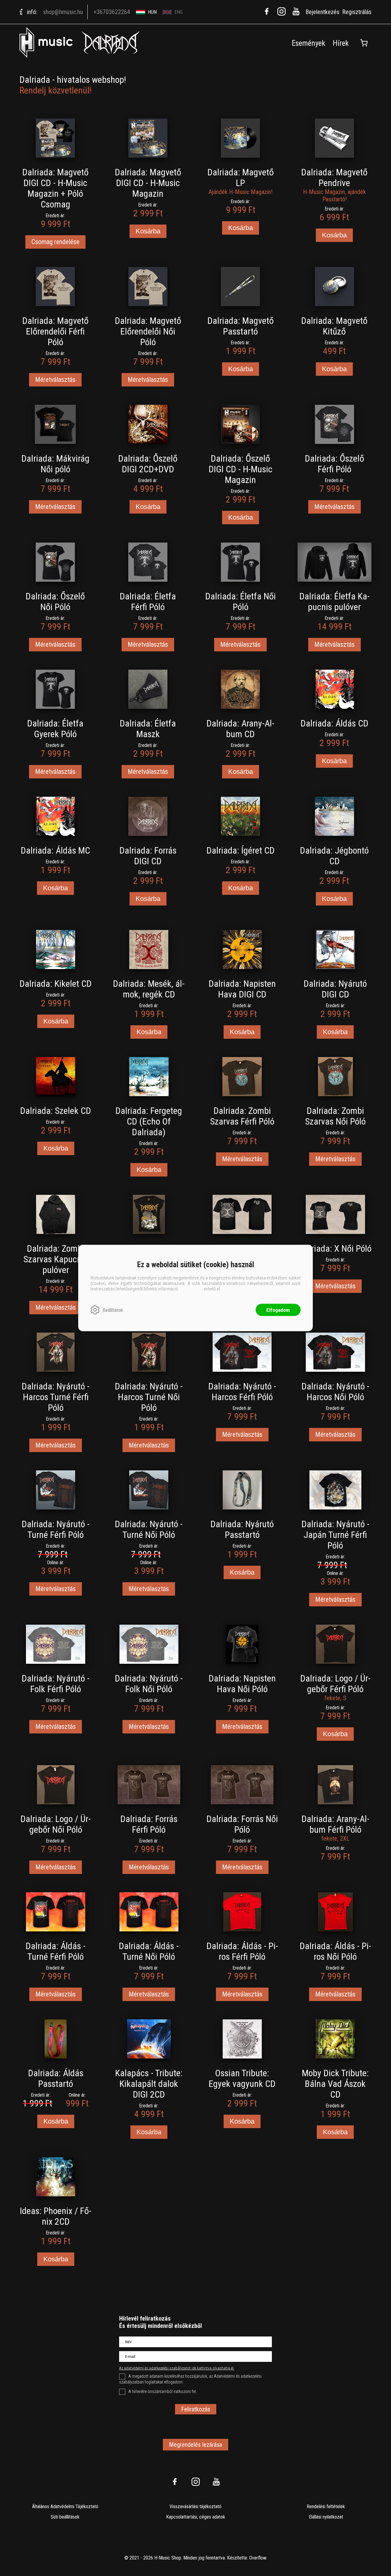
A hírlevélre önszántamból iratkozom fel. (163, 2391)
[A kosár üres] (364, 43)
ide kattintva (191, 1289)
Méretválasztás (55, 380)
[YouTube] (296, 11)
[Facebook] (267, 11)
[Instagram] (281, 11)
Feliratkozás (196, 2409)
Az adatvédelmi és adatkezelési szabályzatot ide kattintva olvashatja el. (177, 2368)
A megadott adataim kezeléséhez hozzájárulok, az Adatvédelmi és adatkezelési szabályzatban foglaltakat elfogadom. (190, 2379)
